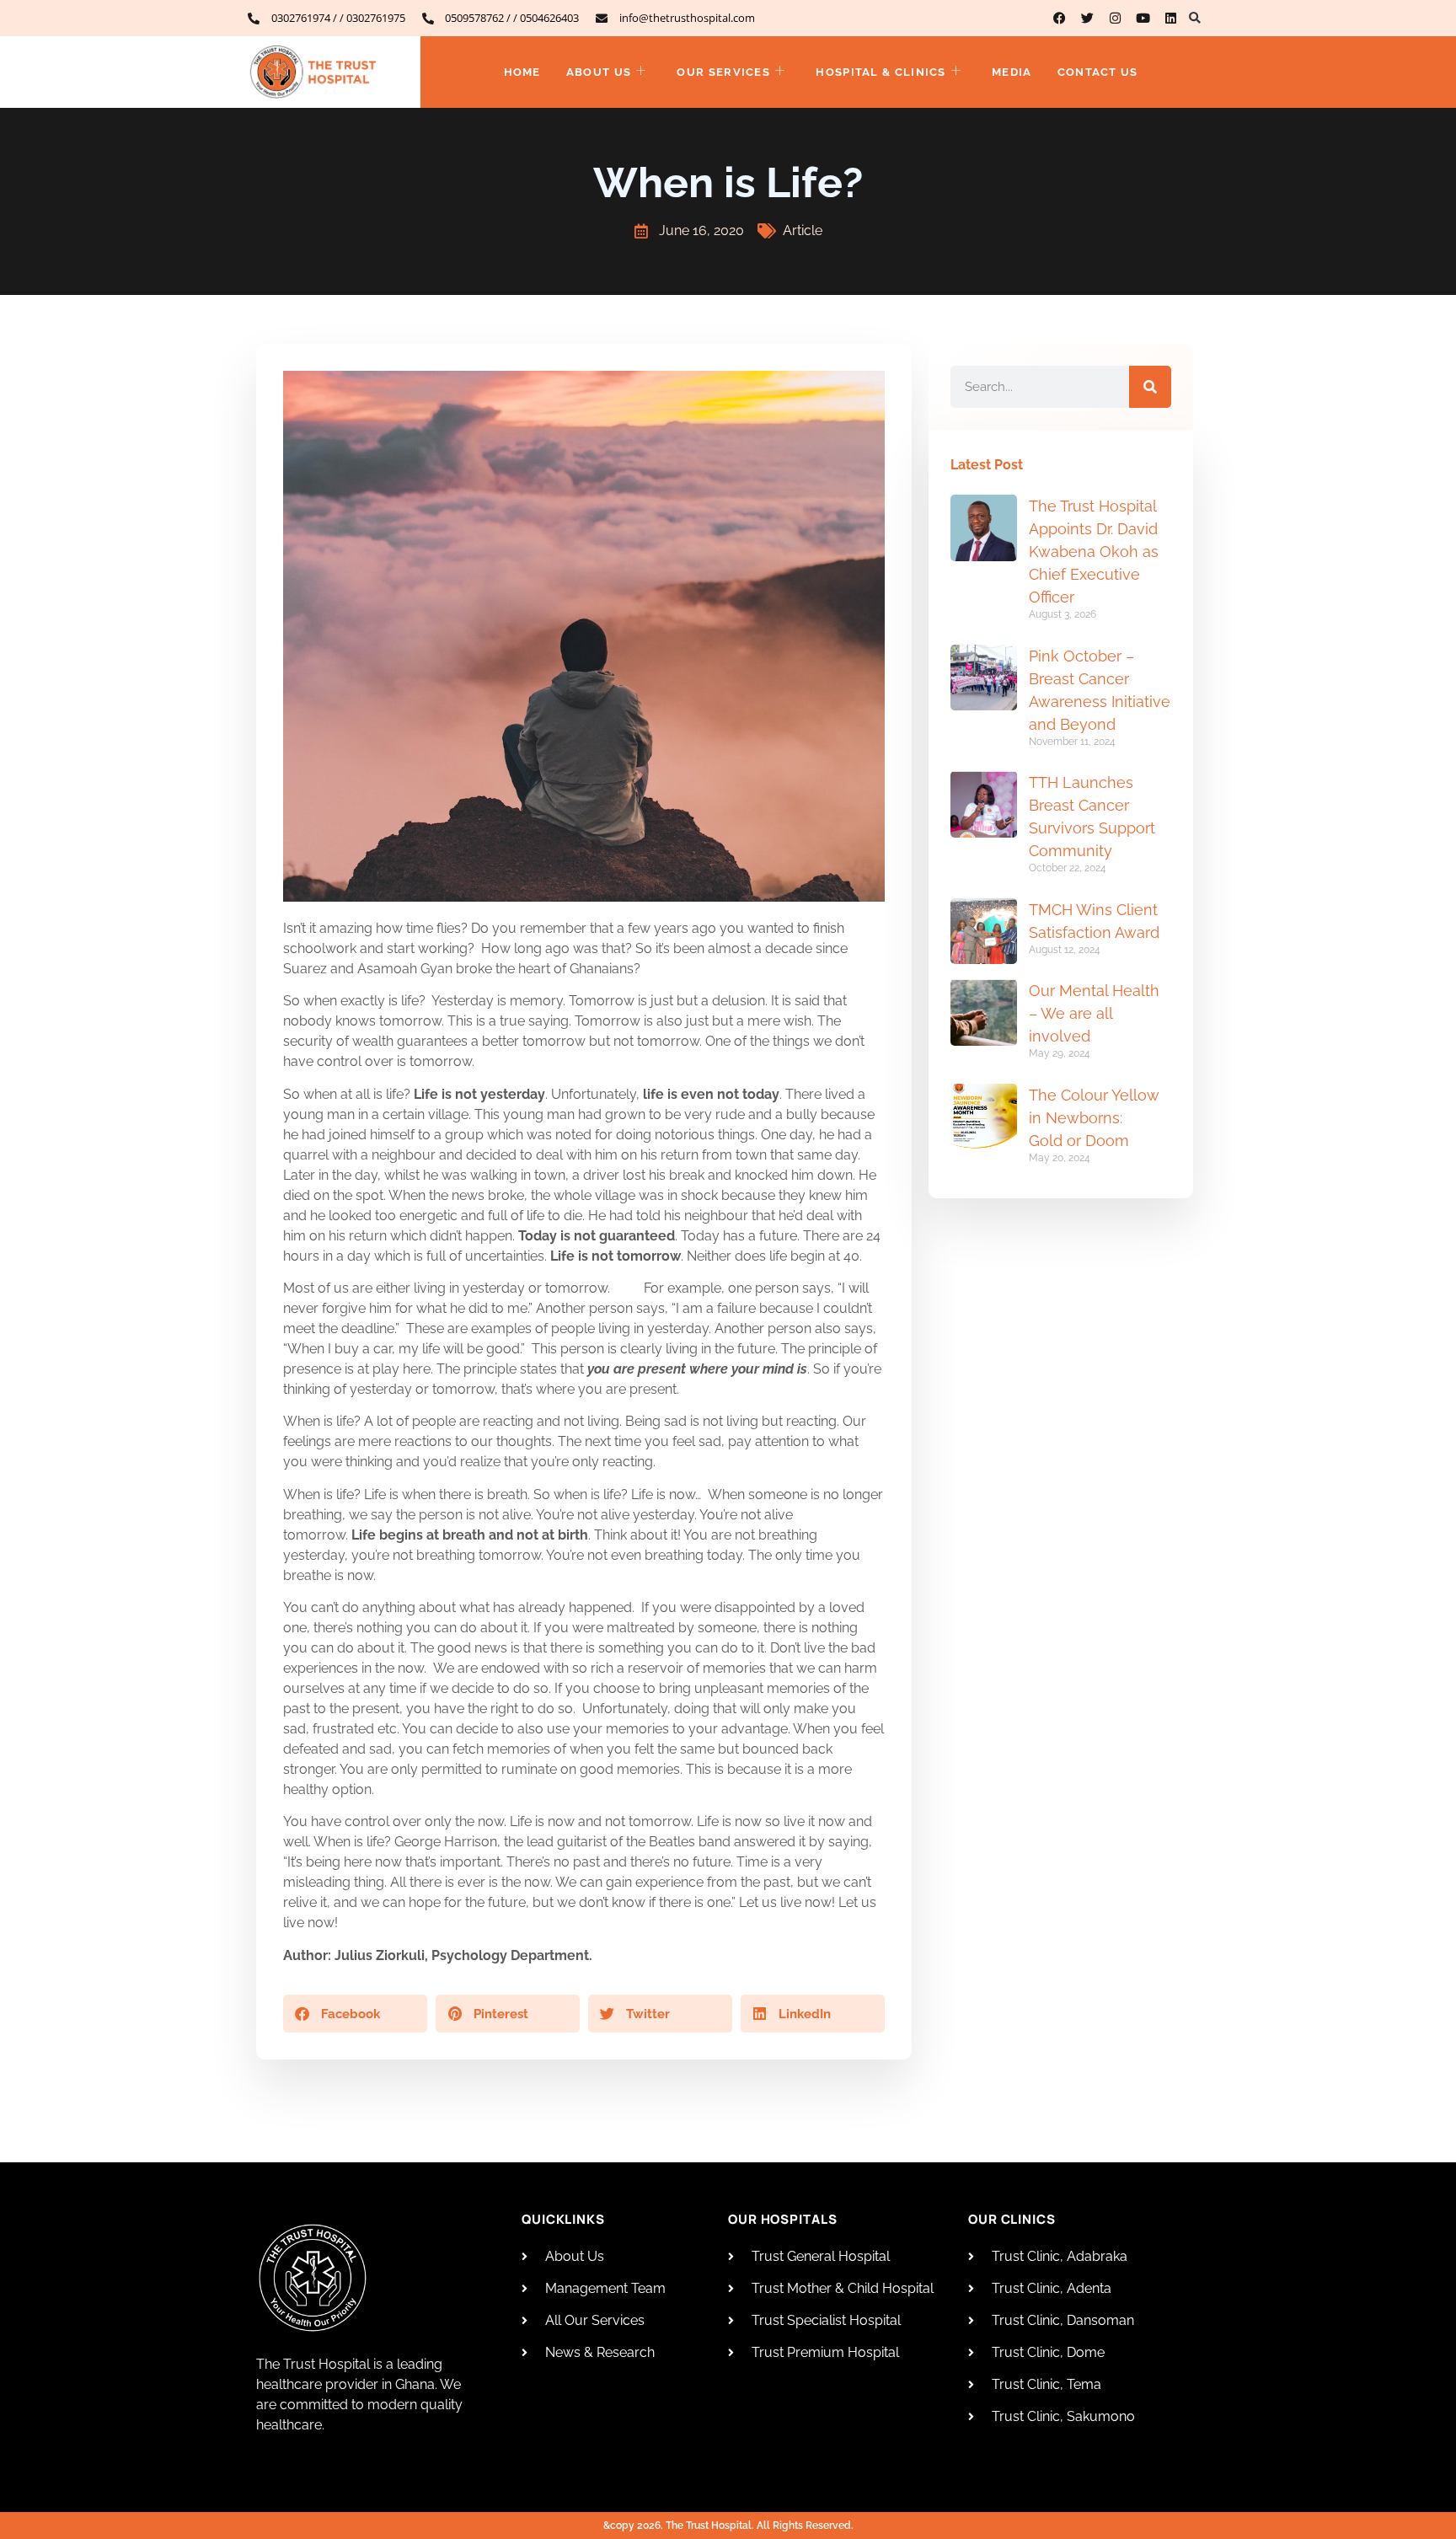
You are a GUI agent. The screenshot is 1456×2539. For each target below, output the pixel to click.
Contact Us (1098, 72)
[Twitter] (1087, 18)
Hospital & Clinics (881, 72)
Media (1012, 72)
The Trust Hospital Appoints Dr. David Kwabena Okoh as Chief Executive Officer (1094, 552)
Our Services (723, 72)
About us (599, 72)
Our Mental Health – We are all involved (1094, 1013)
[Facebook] (1060, 18)
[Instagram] (1115, 18)
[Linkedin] (1171, 18)
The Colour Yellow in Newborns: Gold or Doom (1094, 1118)
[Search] (1150, 387)
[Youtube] (1143, 18)
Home (522, 72)
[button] (1194, 18)
